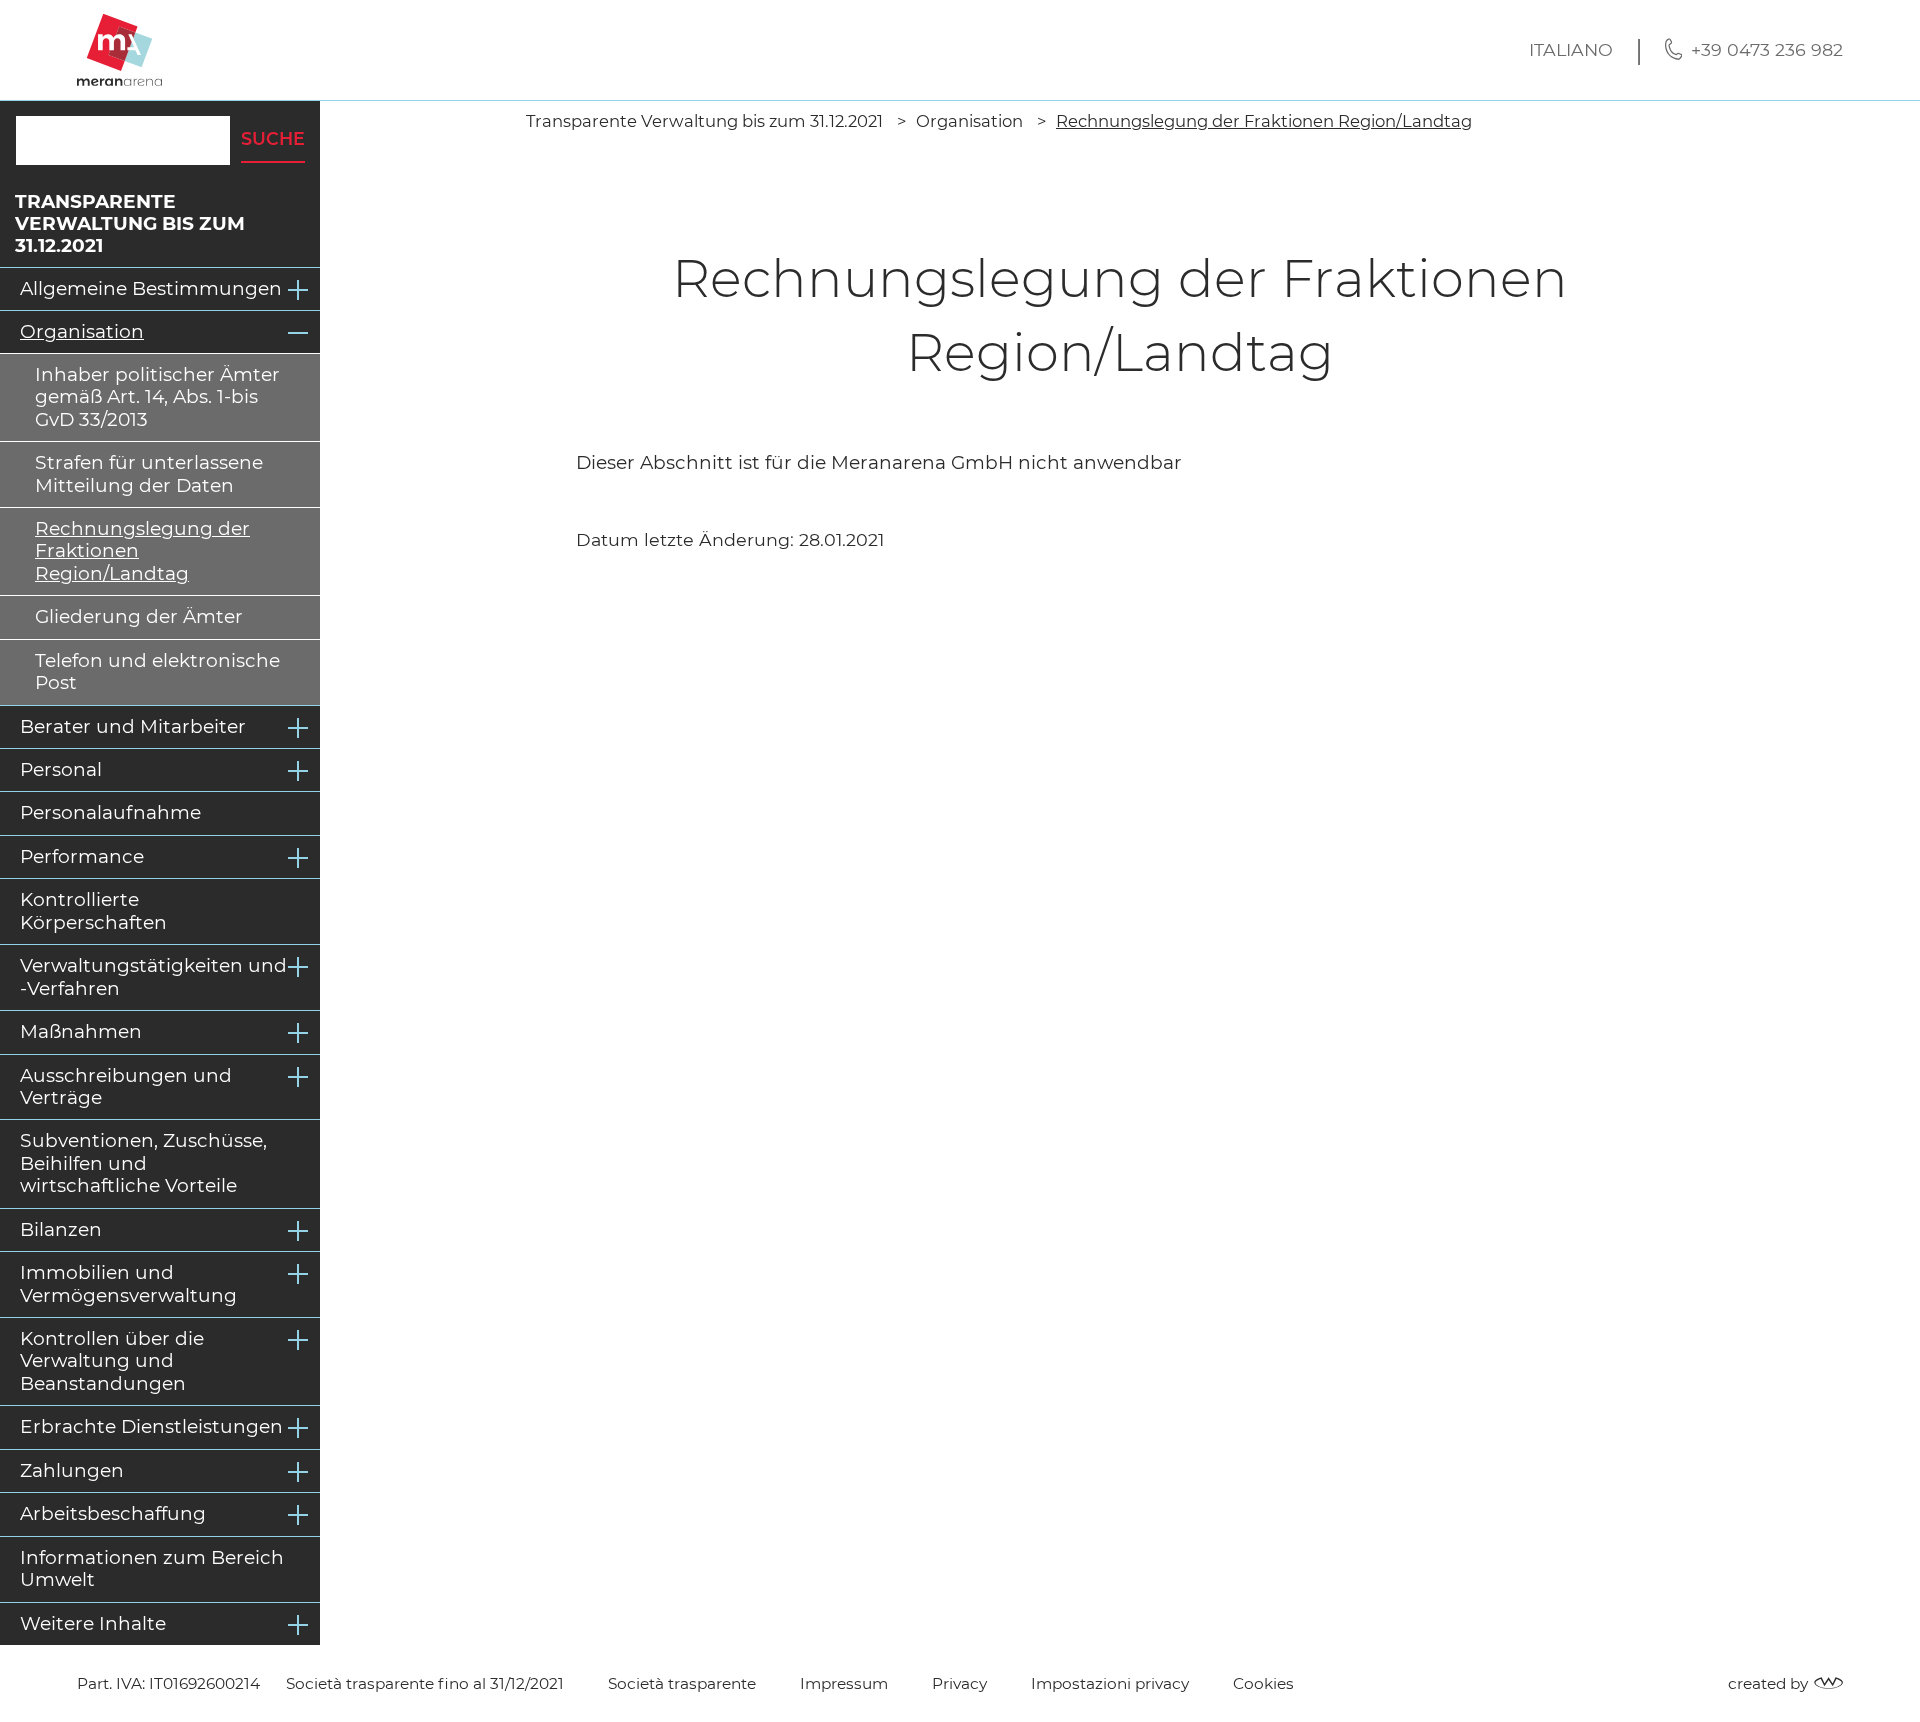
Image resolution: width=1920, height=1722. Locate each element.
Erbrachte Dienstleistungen (151, 1426)
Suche (273, 138)
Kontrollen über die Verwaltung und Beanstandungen (112, 1361)
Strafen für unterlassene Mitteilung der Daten (149, 473)
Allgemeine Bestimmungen (151, 288)
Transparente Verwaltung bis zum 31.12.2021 (130, 224)
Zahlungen (72, 1470)
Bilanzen (61, 1229)
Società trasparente (682, 1683)
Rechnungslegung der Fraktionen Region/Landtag (142, 551)
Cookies (1263, 1683)
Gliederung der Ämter (139, 616)
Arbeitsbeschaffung (113, 1513)
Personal (61, 769)
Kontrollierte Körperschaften (93, 910)
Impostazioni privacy (1110, 1683)
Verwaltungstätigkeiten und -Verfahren (153, 976)
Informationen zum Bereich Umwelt (152, 1568)
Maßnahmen (81, 1031)
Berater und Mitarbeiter (133, 726)
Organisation (82, 331)
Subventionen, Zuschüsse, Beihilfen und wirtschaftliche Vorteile (143, 1163)
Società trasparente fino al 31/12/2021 (425, 1683)
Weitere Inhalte (93, 1623)
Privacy (959, 1683)
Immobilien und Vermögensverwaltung (128, 1283)
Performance (82, 856)
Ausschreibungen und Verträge (126, 1086)
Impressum (844, 1683)
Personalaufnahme (110, 812)
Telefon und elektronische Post (157, 671)
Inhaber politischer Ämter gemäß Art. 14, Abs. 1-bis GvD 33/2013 (157, 397)
